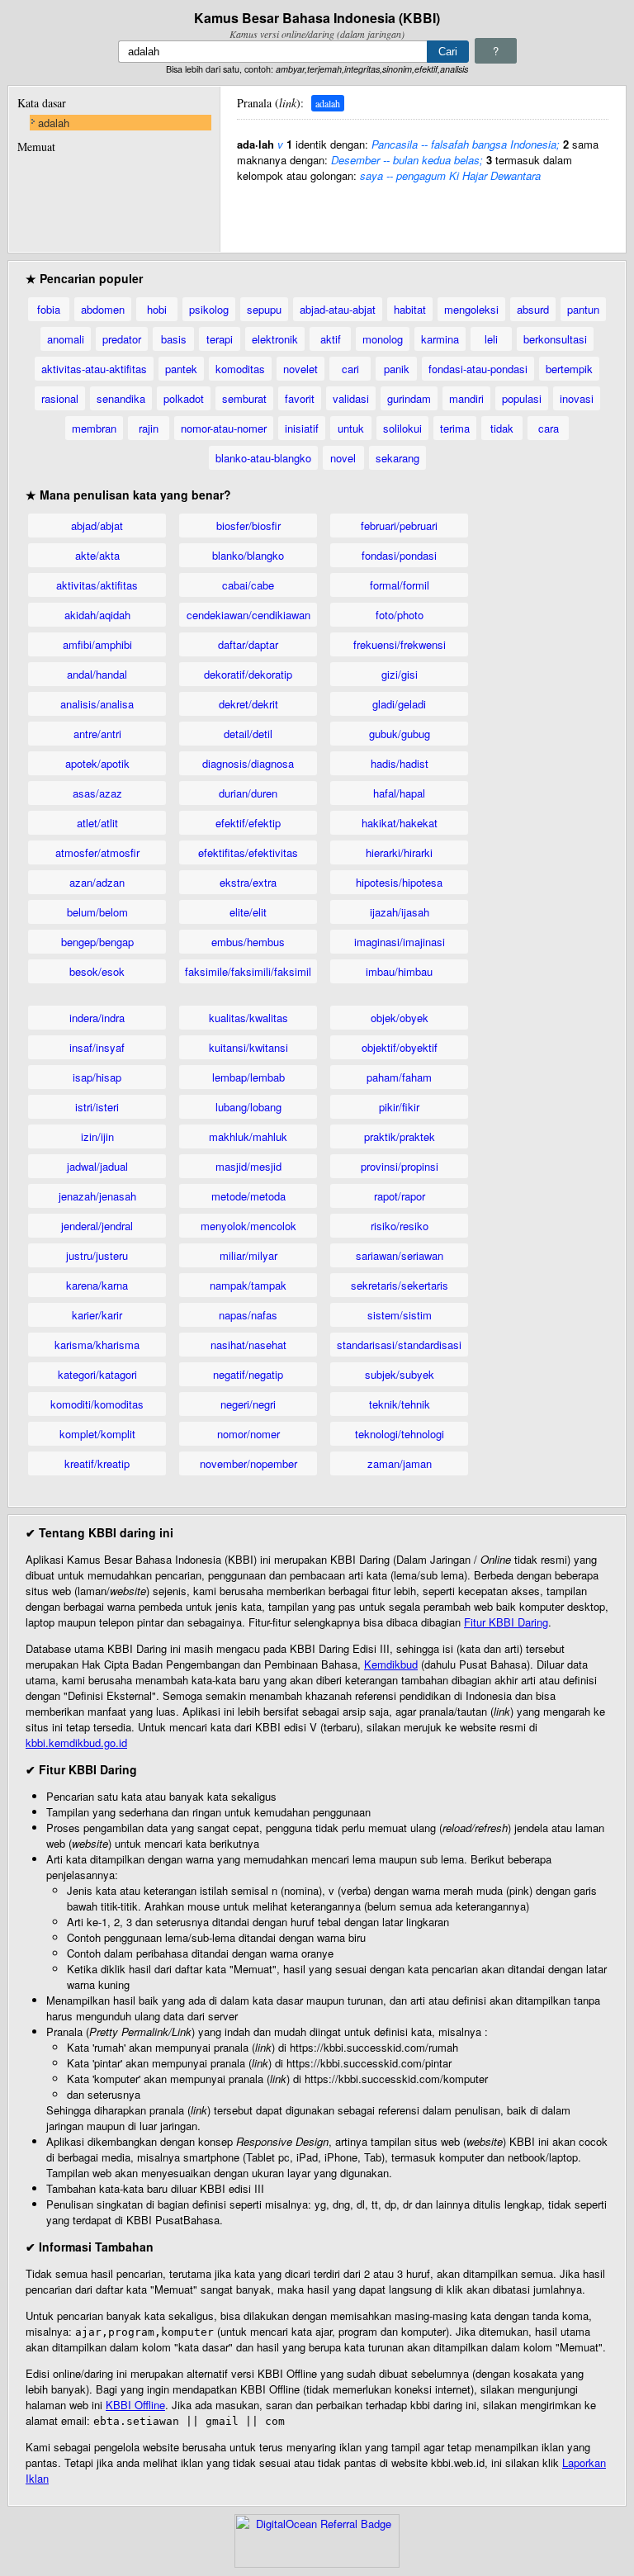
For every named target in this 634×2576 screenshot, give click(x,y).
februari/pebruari (399, 526)
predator (122, 339)
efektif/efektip (248, 823)
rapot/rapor (400, 1196)
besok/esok (97, 971)
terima (455, 428)
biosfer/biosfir (248, 526)
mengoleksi (471, 309)
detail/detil (248, 734)
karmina (440, 339)
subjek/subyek (400, 1374)
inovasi (577, 398)
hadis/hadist (400, 763)
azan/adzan (97, 882)
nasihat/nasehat (248, 1345)
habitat (410, 309)
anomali (66, 339)
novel (343, 458)
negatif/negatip (248, 1374)
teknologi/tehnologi (400, 1434)
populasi (522, 398)
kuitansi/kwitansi (248, 1047)
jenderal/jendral (97, 1226)
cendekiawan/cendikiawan (248, 615)
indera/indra (97, 1018)
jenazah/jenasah (97, 1196)
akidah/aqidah (97, 615)
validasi (351, 398)
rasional (60, 398)
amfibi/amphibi (97, 644)
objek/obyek (400, 1018)
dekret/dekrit (248, 704)
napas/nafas (248, 1315)
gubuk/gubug (400, 734)
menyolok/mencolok (248, 1226)
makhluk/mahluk (248, 1136)
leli (491, 339)
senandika (121, 398)
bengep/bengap (97, 942)
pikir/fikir (399, 1107)
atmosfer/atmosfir (97, 852)
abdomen (103, 309)
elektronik (275, 339)
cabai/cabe (248, 585)
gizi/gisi (400, 674)
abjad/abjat (97, 526)
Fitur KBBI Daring (506, 1622)
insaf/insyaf (97, 1047)
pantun (583, 309)
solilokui (402, 428)
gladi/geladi (399, 704)
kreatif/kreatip (97, 1463)
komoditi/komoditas (97, 1404)
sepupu (264, 309)
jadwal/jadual (97, 1166)
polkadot (184, 398)
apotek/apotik (97, 763)
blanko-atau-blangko (263, 458)
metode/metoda (248, 1196)
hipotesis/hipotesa (399, 882)
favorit (300, 398)
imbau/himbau (399, 971)
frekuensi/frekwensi (400, 644)
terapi (220, 339)
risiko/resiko (400, 1226)
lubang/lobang (248, 1107)
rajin (149, 428)
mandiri (466, 398)
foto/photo (400, 615)
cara (549, 428)
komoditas (240, 369)
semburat (244, 398)
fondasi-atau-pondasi (478, 369)
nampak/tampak (248, 1285)
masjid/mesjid (248, 1166)
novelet (300, 369)
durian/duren (248, 793)
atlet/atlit (97, 823)
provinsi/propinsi (400, 1166)
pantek (181, 369)
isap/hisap (97, 1077)
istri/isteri (97, 1107)
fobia (49, 309)
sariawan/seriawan (400, 1255)
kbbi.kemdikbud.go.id (76, 1743)
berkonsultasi (555, 339)
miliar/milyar (248, 1255)
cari (350, 369)
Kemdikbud (391, 1664)
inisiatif (302, 428)
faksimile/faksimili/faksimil (248, 971)
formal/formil (400, 585)
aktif (331, 339)
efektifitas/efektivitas (248, 852)
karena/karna (97, 1285)
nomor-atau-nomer (224, 428)
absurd (533, 309)
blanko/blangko (248, 555)
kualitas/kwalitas (248, 1018)
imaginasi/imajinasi (400, 942)
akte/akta (97, 555)
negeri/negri (248, 1404)
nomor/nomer (248, 1434)
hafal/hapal (399, 793)
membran (94, 428)
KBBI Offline (135, 2405)
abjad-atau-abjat (338, 309)
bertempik (569, 369)
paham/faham (399, 1077)
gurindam (409, 398)
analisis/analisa (97, 704)
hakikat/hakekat (400, 823)
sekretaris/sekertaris (400, 1285)
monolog (383, 339)
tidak (502, 428)
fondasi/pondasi (399, 555)
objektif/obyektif (400, 1047)
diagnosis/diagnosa (248, 763)
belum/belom (97, 912)
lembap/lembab (248, 1077)
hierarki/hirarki (399, 852)
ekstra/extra (248, 882)
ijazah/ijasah (400, 912)
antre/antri (97, 734)
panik (397, 369)
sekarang (397, 458)
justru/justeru (97, 1255)
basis (174, 339)
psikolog (209, 309)
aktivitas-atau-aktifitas (94, 369)
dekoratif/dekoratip (248, 674)
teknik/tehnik (400, 1404)
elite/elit (248, 912)
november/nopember (248, 1463)
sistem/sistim (400, 1315)
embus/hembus (248, 942)
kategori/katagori (97, 1374)
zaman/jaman (400, 1463)
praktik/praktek (400, 1136)
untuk (351, 428)
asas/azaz (97, 793)
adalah (54, 123)
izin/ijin (97, 1136)
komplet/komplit (97, 1434)
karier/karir (97, 1315)
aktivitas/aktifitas (97, 585)
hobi (157, 309)
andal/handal (97, 674)
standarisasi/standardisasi (399, 1345)
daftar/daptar (248, 644)
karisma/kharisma (97, 1345)
